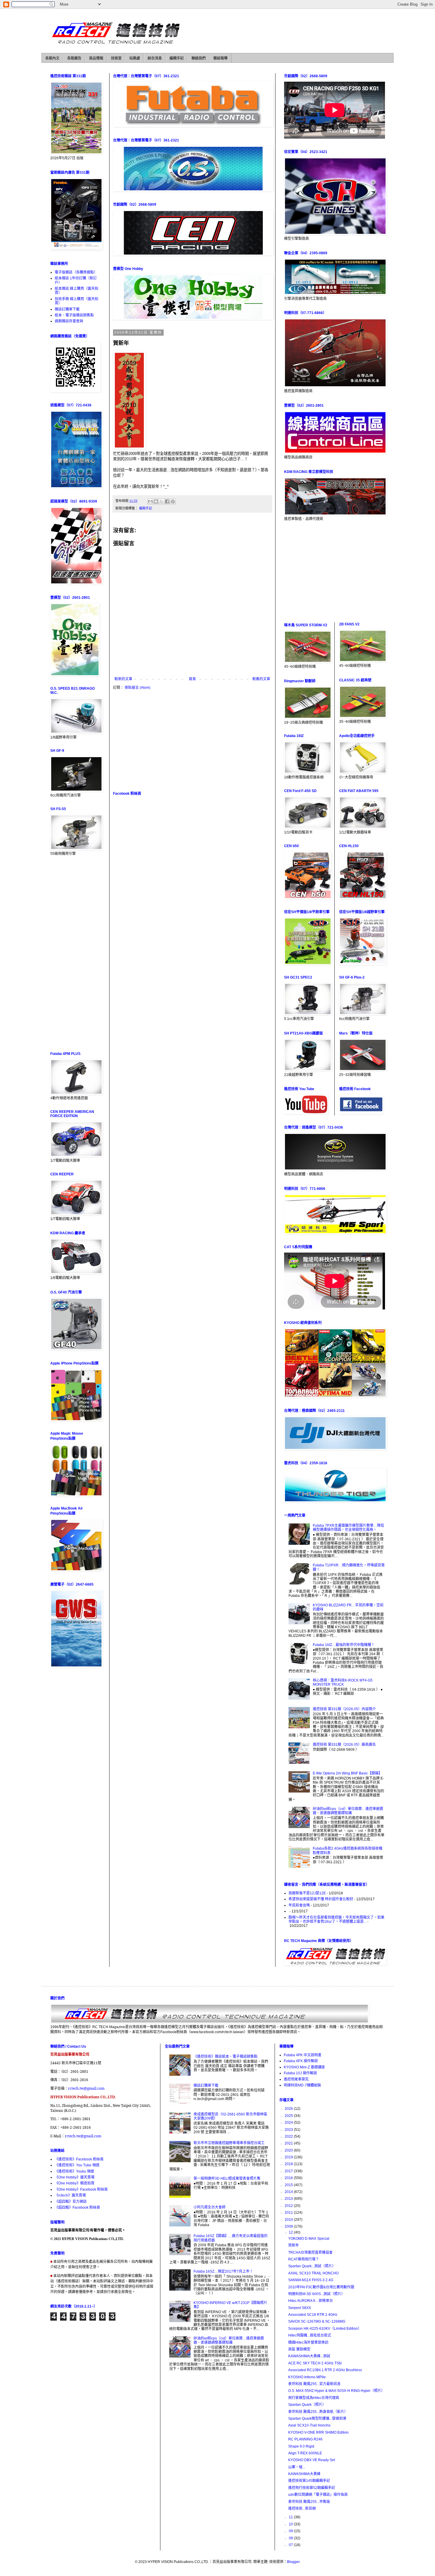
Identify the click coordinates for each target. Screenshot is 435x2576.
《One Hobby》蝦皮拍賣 (75, 2183)
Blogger (293, 2562)
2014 (289, 2192)
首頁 (192, 679)
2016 (289, 2178)
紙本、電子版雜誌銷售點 (74, 315)
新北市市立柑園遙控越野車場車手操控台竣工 (229, 2143)
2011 (289, 2213)
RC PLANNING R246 (305, 2439)
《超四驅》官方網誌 (71, 2202)
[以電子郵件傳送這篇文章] (150, 501)
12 (291, 2232)
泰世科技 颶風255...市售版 (309, 2502)
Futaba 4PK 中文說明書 (303, 2055)
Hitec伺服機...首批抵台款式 (310, 2335)
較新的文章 (123, 679)
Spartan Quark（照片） (307, 2405)
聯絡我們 (199, 58)
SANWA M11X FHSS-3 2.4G (311, 2280)
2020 (289, 2150)
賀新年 (294, 2245)
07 (291, 2545)
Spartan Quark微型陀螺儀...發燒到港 (317, 2419)
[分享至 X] (162, 501)
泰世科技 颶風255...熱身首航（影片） (318, 2412)
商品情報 (96, 58)
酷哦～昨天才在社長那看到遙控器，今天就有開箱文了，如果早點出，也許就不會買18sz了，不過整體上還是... (336, 1919)
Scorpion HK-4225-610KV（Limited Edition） (325, 2329)
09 (291, 2531)
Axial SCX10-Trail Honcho (309, 2425)
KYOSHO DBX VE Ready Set (312, 2460)
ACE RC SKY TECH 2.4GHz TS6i (315, 2363)
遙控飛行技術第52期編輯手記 (312, 2488)
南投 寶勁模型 (299, 2349)
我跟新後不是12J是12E (307, 1893)
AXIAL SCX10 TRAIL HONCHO (313, 2273)
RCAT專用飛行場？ (304, 2259)
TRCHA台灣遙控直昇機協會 (310, 2252)
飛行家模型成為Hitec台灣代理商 (314, 2398)
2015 (289, 2185)
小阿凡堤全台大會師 (210, 2207)
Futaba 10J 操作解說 (300, 2073)
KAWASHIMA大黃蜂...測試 (309, 2356)
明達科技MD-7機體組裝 (302, 2085)
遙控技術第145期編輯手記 (309, 2481)
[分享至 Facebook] (167, 501)
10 (291, 2524)
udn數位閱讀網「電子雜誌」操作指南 (318, 2495)
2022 (289, 2136)
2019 (289, 2157)
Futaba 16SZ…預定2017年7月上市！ (223, 2271)
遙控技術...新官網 (302, 2509)
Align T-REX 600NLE (305, 2453)
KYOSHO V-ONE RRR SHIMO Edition (318, 2432)
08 (291, 2538)
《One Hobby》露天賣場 (75, 2177)
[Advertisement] (192, 740)
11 (291, 2517)
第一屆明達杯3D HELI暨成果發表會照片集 (227, 2178)
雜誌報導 (220, 58)
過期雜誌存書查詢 (69, 321)
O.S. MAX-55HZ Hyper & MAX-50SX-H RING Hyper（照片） (336, 2391)
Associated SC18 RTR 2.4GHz (313, 2315)
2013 (289, 2199)
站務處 (135, 58)
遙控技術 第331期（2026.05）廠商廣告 (344, 1745)
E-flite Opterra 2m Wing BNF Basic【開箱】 (347, 1773)
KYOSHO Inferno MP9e (307, 2377)
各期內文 (52, 58)
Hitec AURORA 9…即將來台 (311, 2301)
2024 (289, 2123)
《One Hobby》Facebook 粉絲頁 (81, 2189)
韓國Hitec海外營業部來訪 (308, 2342)
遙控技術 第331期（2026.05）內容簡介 (344, 1709)
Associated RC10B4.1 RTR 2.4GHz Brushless (325, 2370)
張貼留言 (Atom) (137, 688)
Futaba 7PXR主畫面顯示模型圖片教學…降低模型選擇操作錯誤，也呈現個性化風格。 (348, 1528)
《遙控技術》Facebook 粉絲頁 (79, 2159)
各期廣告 (74, 58)
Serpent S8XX (300, 2308)
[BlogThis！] (156, 501)
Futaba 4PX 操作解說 (301, 2061)
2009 (289, 2226)
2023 (289, 2130)
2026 (289, 2109)
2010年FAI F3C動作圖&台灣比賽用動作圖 (321, 2287)
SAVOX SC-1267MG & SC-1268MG (317, 2321)
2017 (289, 2171)
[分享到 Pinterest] (173, 501)
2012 (289, 2206)
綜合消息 (155, 58)
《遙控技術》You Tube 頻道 (77, 2165)
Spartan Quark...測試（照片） (312, 2266)
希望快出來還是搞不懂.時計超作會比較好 (321, 1899)
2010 (289, 2220)
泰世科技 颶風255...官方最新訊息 (314, 2384)
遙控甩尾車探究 (296, 2079)
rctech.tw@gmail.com (86, 2088)
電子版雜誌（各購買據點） (76, 272)
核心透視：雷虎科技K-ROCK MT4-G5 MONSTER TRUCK (343, 1682)
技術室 (116, 58)
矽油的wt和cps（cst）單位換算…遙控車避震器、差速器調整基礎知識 (348, 1811)
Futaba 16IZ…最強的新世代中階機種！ (344, 1645)
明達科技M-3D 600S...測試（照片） (316, 2294)
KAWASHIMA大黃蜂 (304, 2474)
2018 (289, 2164)
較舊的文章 (261, 679)
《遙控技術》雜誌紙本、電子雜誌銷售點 (225, 2057)
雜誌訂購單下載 (67, 309)
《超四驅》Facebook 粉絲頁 (77, 2207)
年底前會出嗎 (299, 1905)
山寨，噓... (297, 2467)
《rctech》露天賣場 (70, 2195)
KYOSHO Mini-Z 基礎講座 (304, 2067)
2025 (289, 2116)
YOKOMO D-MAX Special (309, 2239)
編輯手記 (177, 58)
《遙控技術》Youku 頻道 (74, 2171)
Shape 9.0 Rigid (301, 2446)
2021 (289, 2143)
